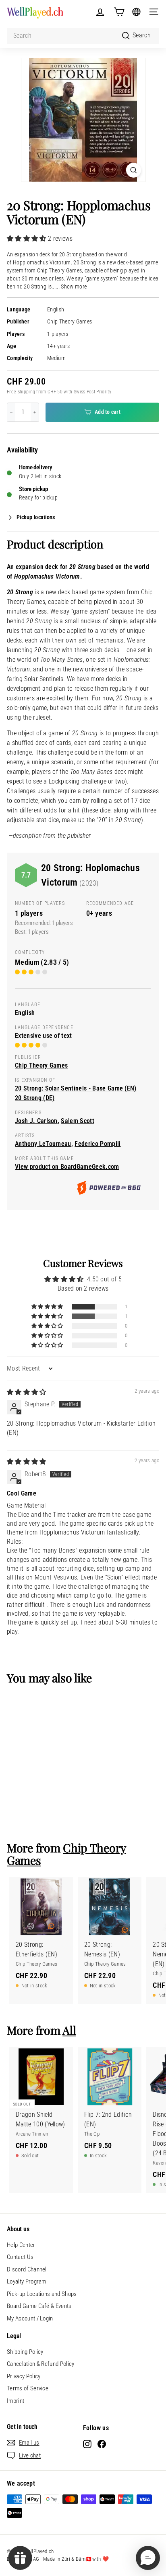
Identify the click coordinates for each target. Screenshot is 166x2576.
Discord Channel (27, 2269)
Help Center (21, 2245)
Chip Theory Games (70, 322)
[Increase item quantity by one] (35, 412)
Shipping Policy (25, 2352)
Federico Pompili (98, 1144)
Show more (74, 287)
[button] (27, 238)
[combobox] (83, 36)
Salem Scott (78, 1121)
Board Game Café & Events (39, 2306)
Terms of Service (28, 2388)
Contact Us (20, 2257)
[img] (27, 1392)
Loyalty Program (27, 2281)
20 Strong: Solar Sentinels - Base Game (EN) (76, 1088)
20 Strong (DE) (35, 1098)
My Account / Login (30, 2318)
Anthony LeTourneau (43, 1144)
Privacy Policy (24, 2376)
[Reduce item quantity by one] (11, 412)
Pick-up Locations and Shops (42, 2294)
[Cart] (119, 12)
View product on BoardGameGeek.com (67, 1167)
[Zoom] (134, 170)
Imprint (16, 2401)
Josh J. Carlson (36, 1121)
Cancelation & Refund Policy (41, 2364)
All (69, 2030)
